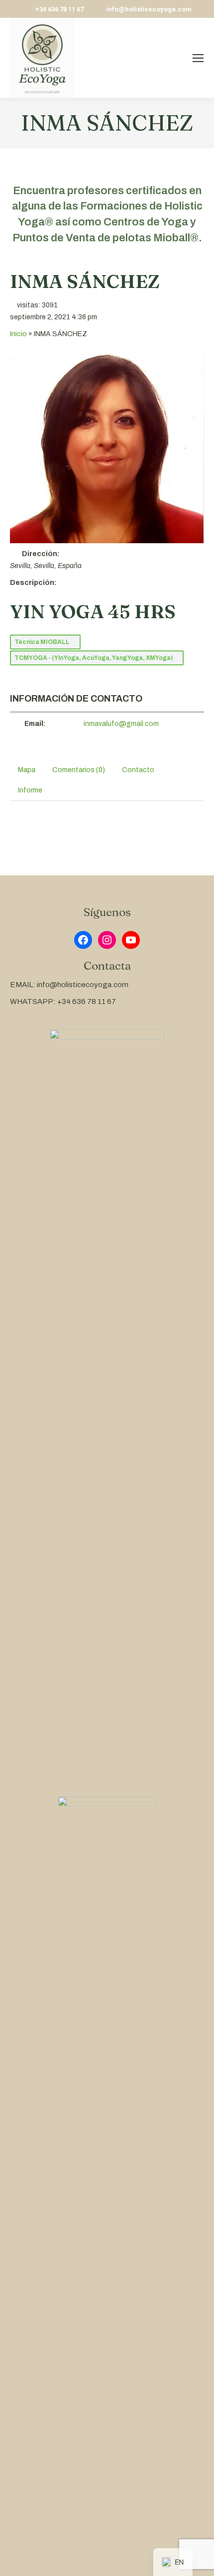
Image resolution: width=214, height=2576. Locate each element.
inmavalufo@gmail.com (121, 724)
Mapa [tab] (27, 770)
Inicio (18, 334)
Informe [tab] (30, 790)
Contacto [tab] (138, 770)
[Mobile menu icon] (198, 58)
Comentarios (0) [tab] (79, 770)
